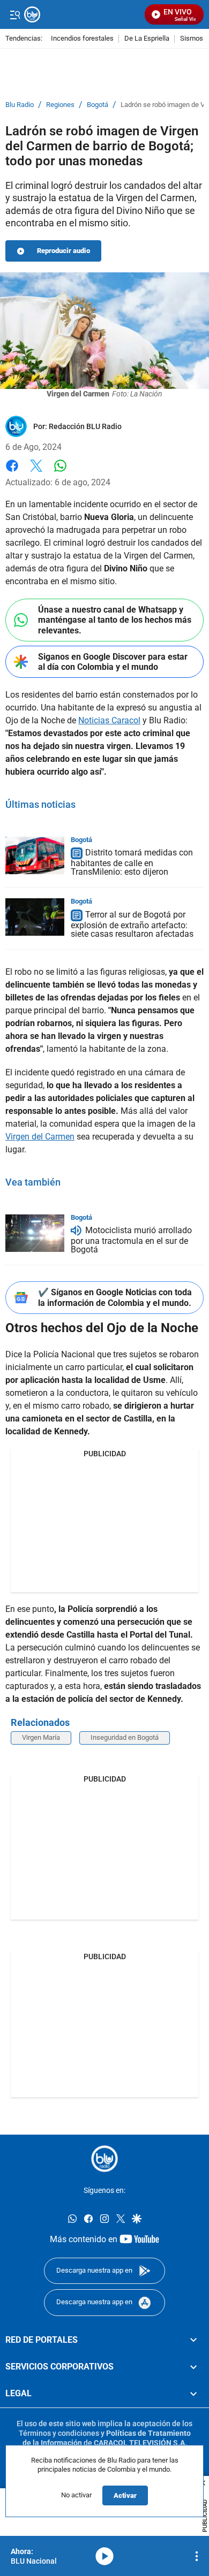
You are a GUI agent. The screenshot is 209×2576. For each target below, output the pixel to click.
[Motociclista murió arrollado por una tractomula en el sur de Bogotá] (35, 1233)
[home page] (104, 2159)
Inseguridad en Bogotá (125, 1737)
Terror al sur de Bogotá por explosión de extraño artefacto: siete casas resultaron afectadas (132, 924)
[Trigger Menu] (15, 14)
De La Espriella (147, 39)
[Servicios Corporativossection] (193, 2367)
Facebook (12, 472)
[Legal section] (193, 2394)
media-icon (104, 2556)
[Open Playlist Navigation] (197, 2556)
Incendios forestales (82, 39)
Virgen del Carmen (40, 1137)
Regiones (60, 105)
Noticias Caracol (109, 720)
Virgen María (41, 1737)
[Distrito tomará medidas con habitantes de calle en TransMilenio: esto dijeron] (35, 855)
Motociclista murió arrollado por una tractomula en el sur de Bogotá (131, 1240)
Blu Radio (20, 105)
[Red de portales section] (193, 2340)
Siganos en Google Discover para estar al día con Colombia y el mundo (113, 662)
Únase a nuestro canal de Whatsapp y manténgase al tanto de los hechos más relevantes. (115, 620)
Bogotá (98, 105)
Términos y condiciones (59, 2433)
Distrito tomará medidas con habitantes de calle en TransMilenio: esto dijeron (132, 863)
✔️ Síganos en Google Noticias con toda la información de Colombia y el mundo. (115, 1297)
